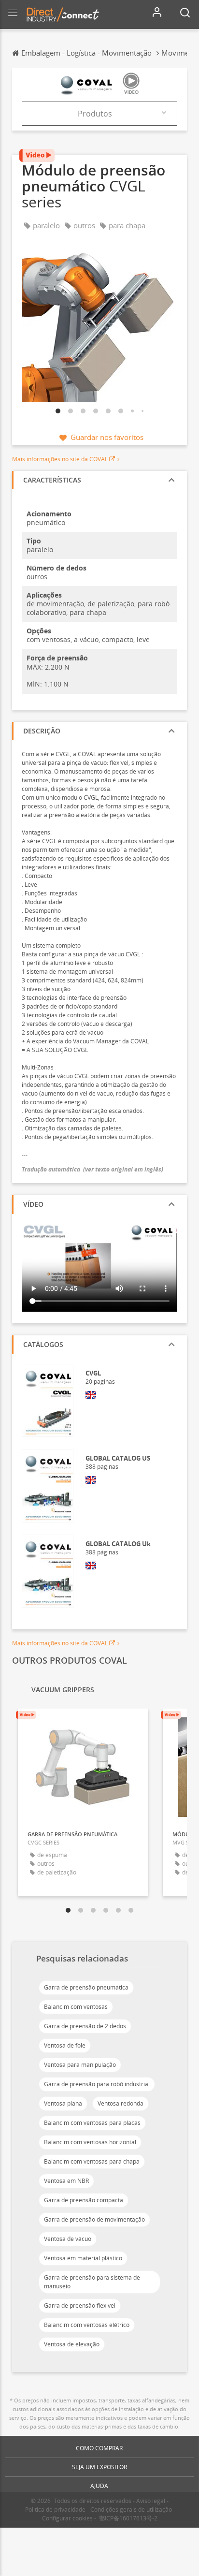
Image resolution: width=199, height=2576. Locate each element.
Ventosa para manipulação (80, 2065)
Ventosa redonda (121, 2103)
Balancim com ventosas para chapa (92, 2161)
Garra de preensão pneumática (86, 1987)
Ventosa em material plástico (83, 2258)
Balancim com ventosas (76, 2007)
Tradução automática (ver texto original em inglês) (92, 1169)
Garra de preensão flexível (80, 2305)
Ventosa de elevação (72, 2344)
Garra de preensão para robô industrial (97, 2084)
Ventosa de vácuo (68, 2239)
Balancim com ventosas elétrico (87, 2325)
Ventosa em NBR (66, 2181)
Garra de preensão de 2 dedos (85, 2026)
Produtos (95, 114)
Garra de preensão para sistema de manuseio (92, 2282)
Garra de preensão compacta (84, 2200)
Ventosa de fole (65, 2045)
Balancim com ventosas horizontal (90, 2142)
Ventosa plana (63, 2103)
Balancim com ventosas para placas (92, 2123)
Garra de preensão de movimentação (94, 2219)
